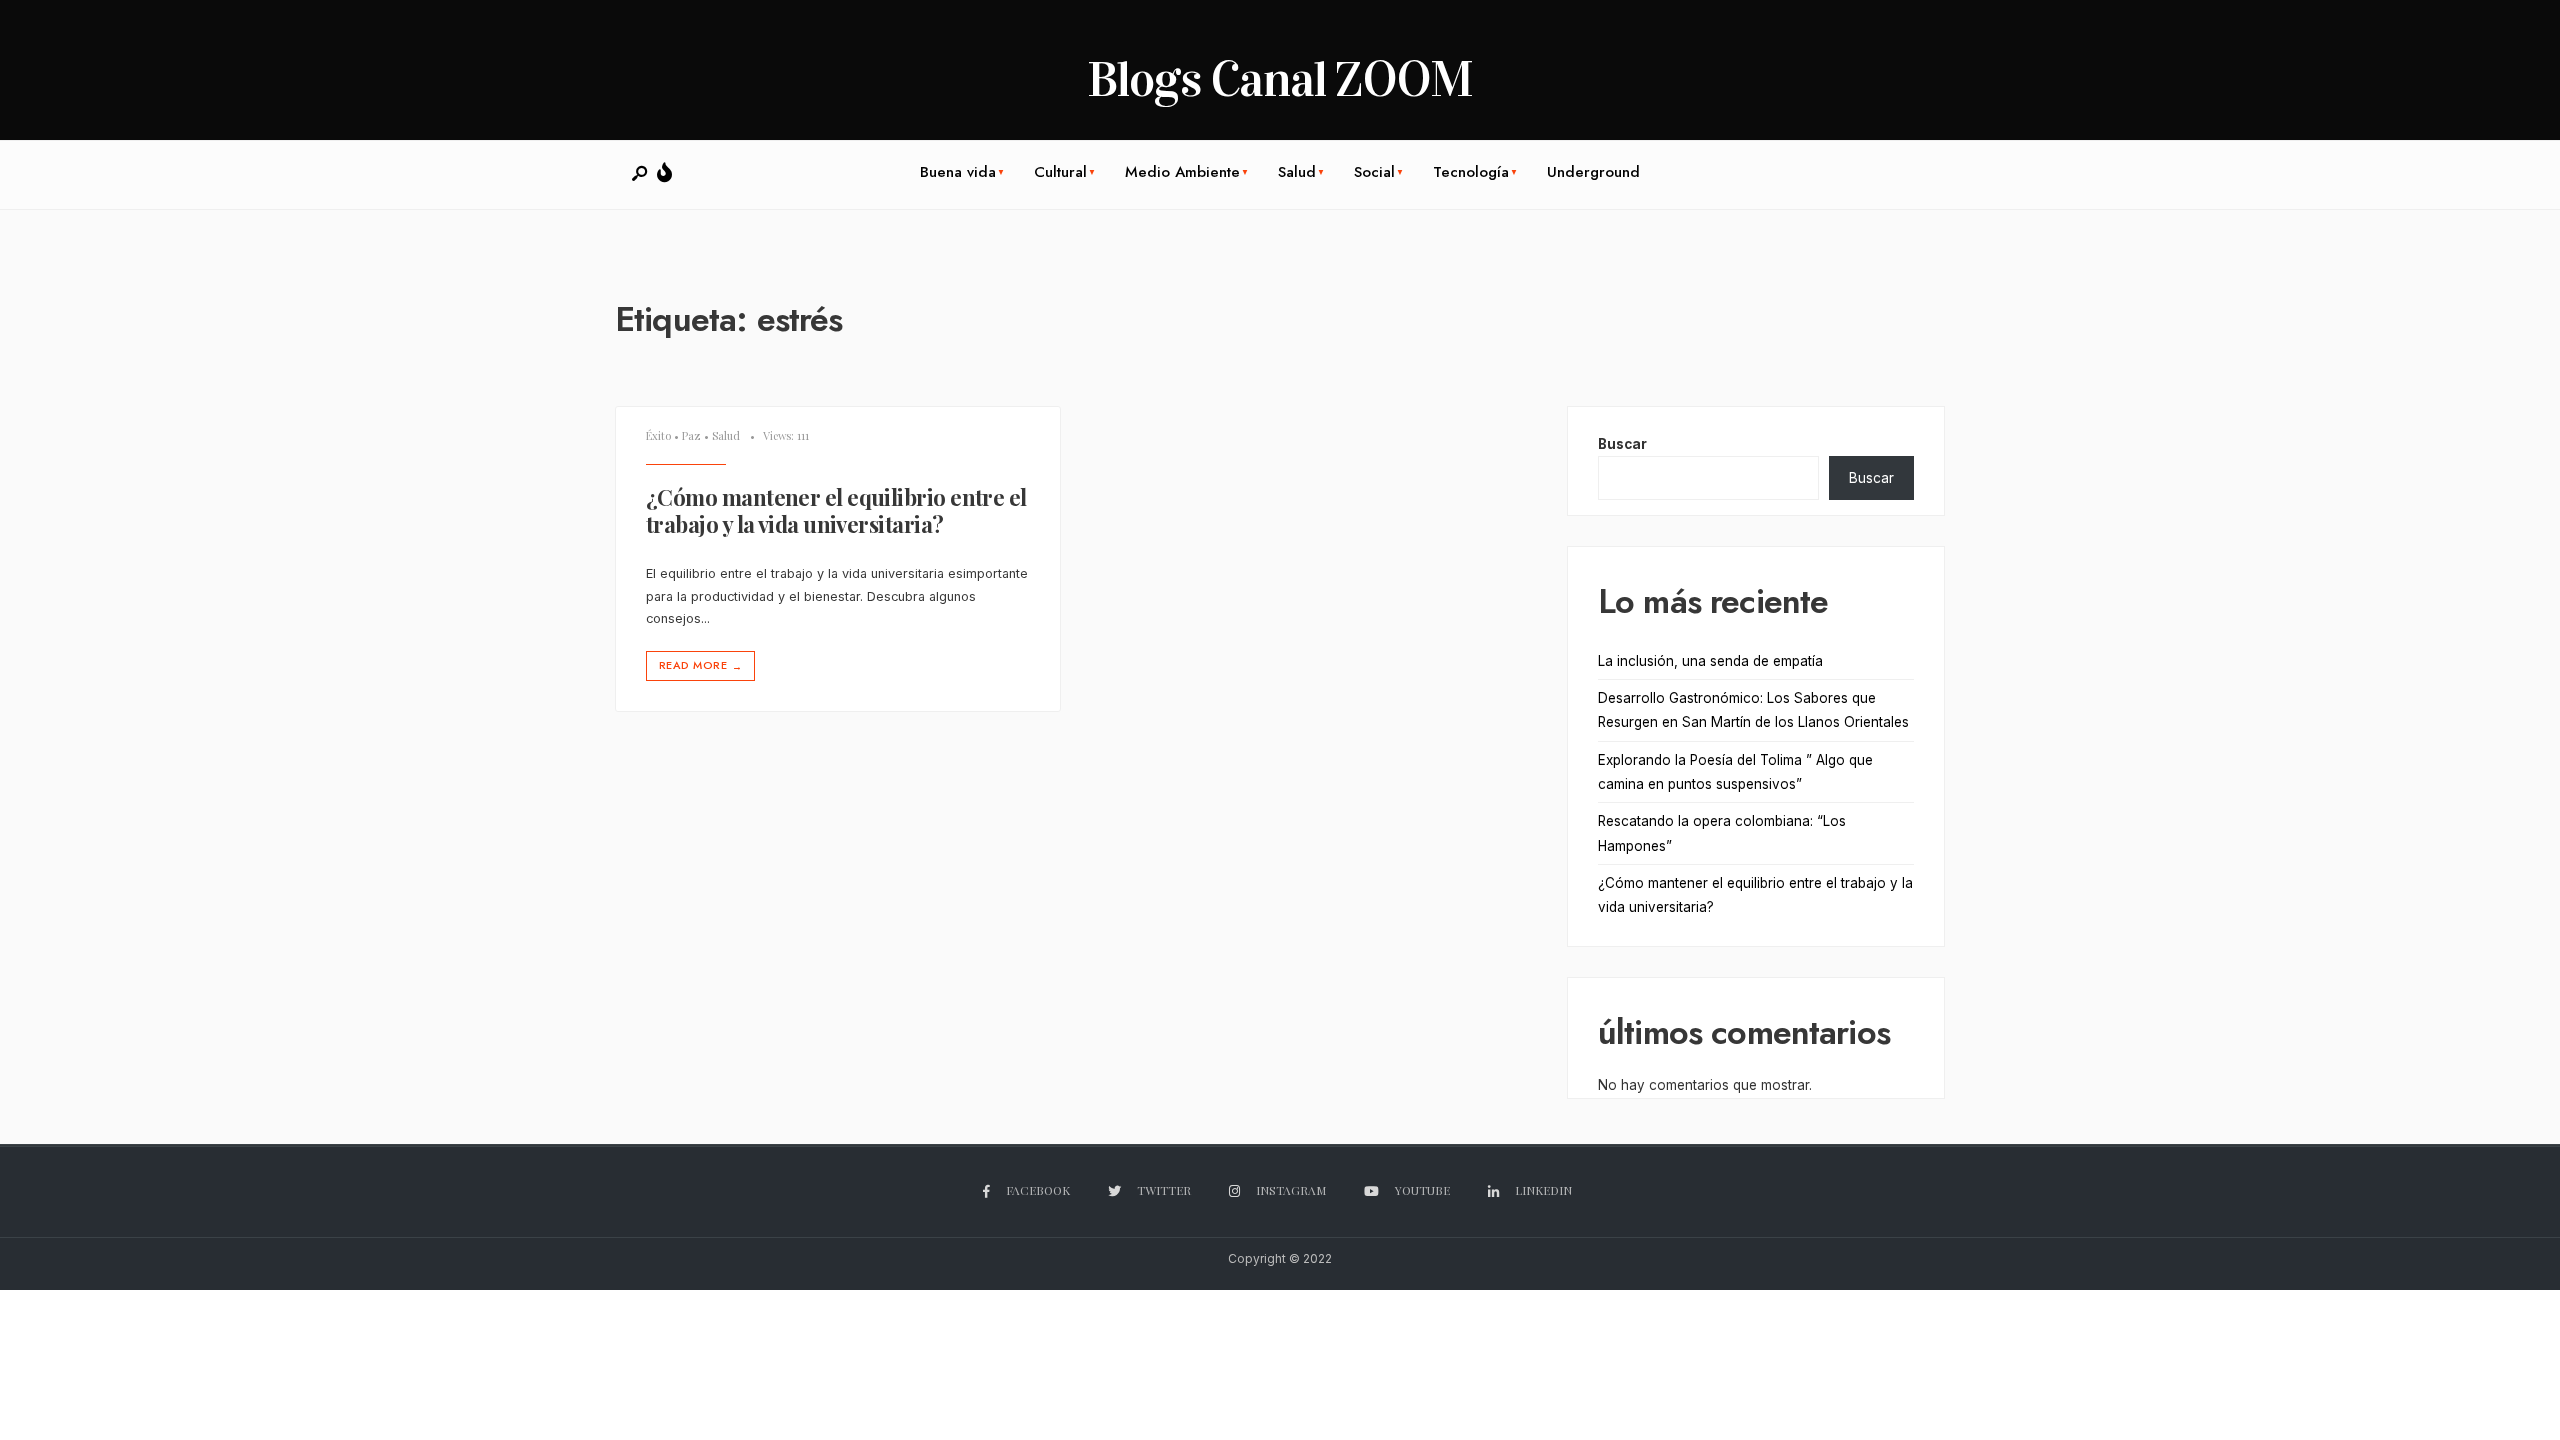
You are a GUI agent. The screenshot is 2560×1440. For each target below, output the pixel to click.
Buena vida (958, 172)
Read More (700, 665)
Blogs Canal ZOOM (1280, 79)
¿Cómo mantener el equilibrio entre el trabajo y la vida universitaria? (836, 511)
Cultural (1060, 172)
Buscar (1622, 444)
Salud (1297, 172)
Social (1374, 172)
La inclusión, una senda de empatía (1710, 661)
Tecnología (1471, 172)
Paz (691, 435)
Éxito (658, 435)
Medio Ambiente (1182, 172)
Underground (1593, 172)
